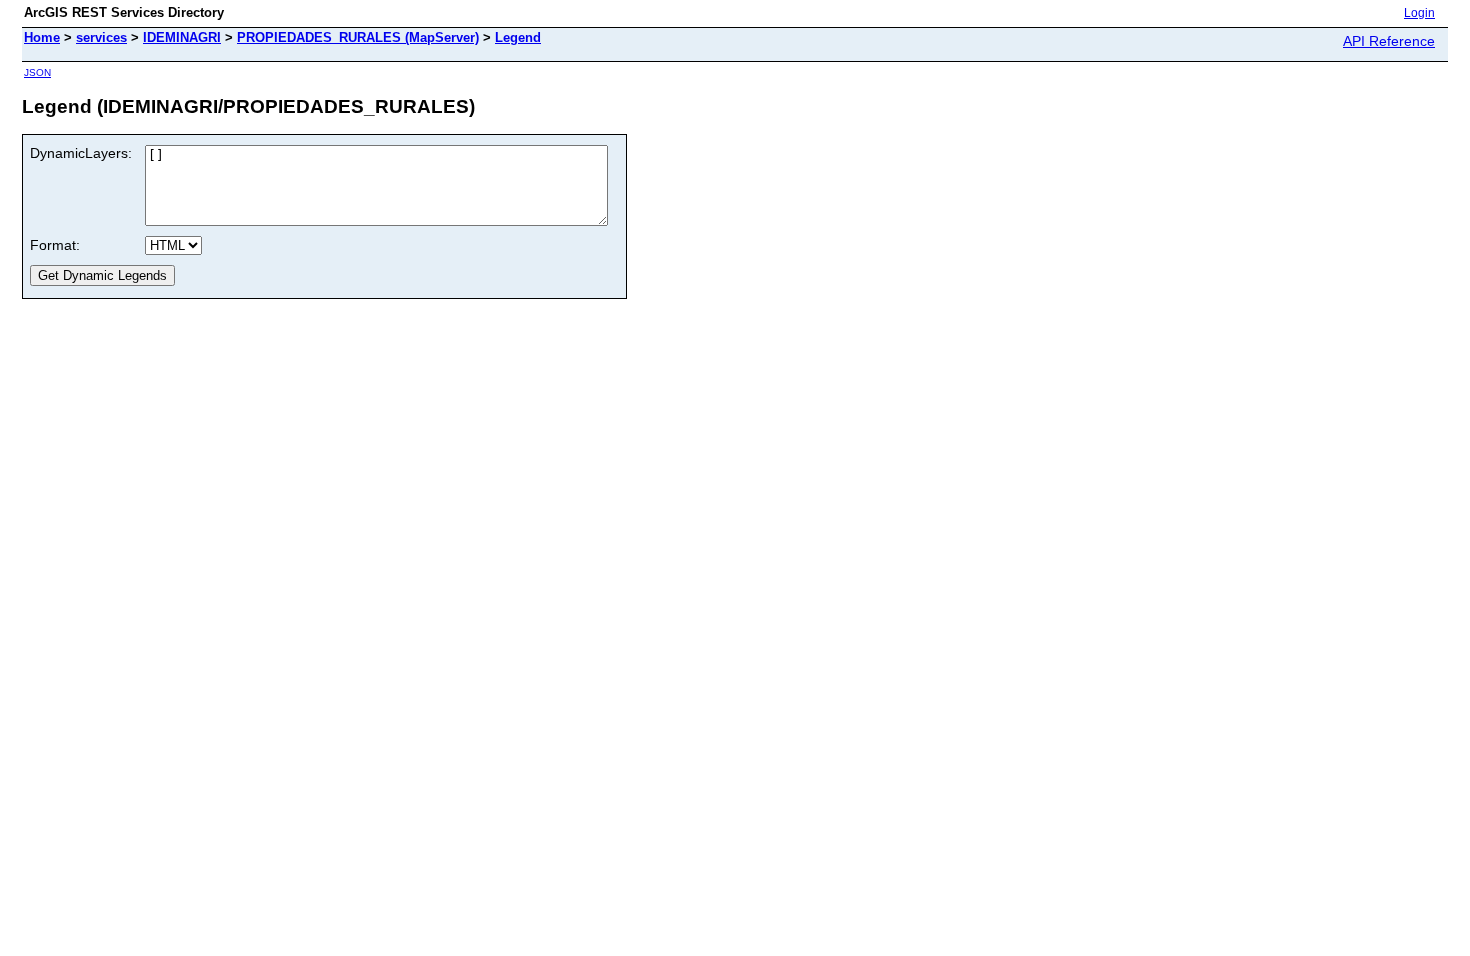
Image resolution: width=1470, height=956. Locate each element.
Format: (55, 245)
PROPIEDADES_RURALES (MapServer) (358, 37)
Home (42, 37)
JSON (37, 72)
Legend (518, 37)
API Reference (1389, 41)
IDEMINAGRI (182, 37)
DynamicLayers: (81, 153)
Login (1419, 13)
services (101, 37)
